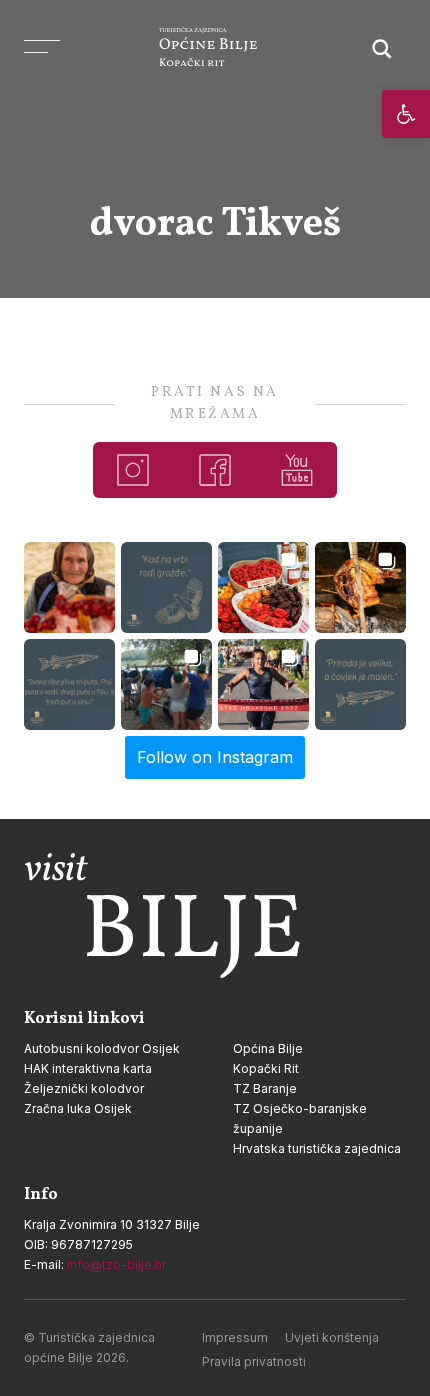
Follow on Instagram (215, 757)
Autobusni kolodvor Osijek (102, 1048)
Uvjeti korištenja (332, 1337)
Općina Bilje (268, 1048)
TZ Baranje (265, 1088)
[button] (406, 114)
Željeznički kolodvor (84, 1088)
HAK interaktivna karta (88, 1068)
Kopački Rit (266, 1068)
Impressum (235, 1337)
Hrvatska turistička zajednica (317, 1148)
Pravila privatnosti (254, 1361)
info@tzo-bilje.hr (116, 1264)
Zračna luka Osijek (78, 1108)
